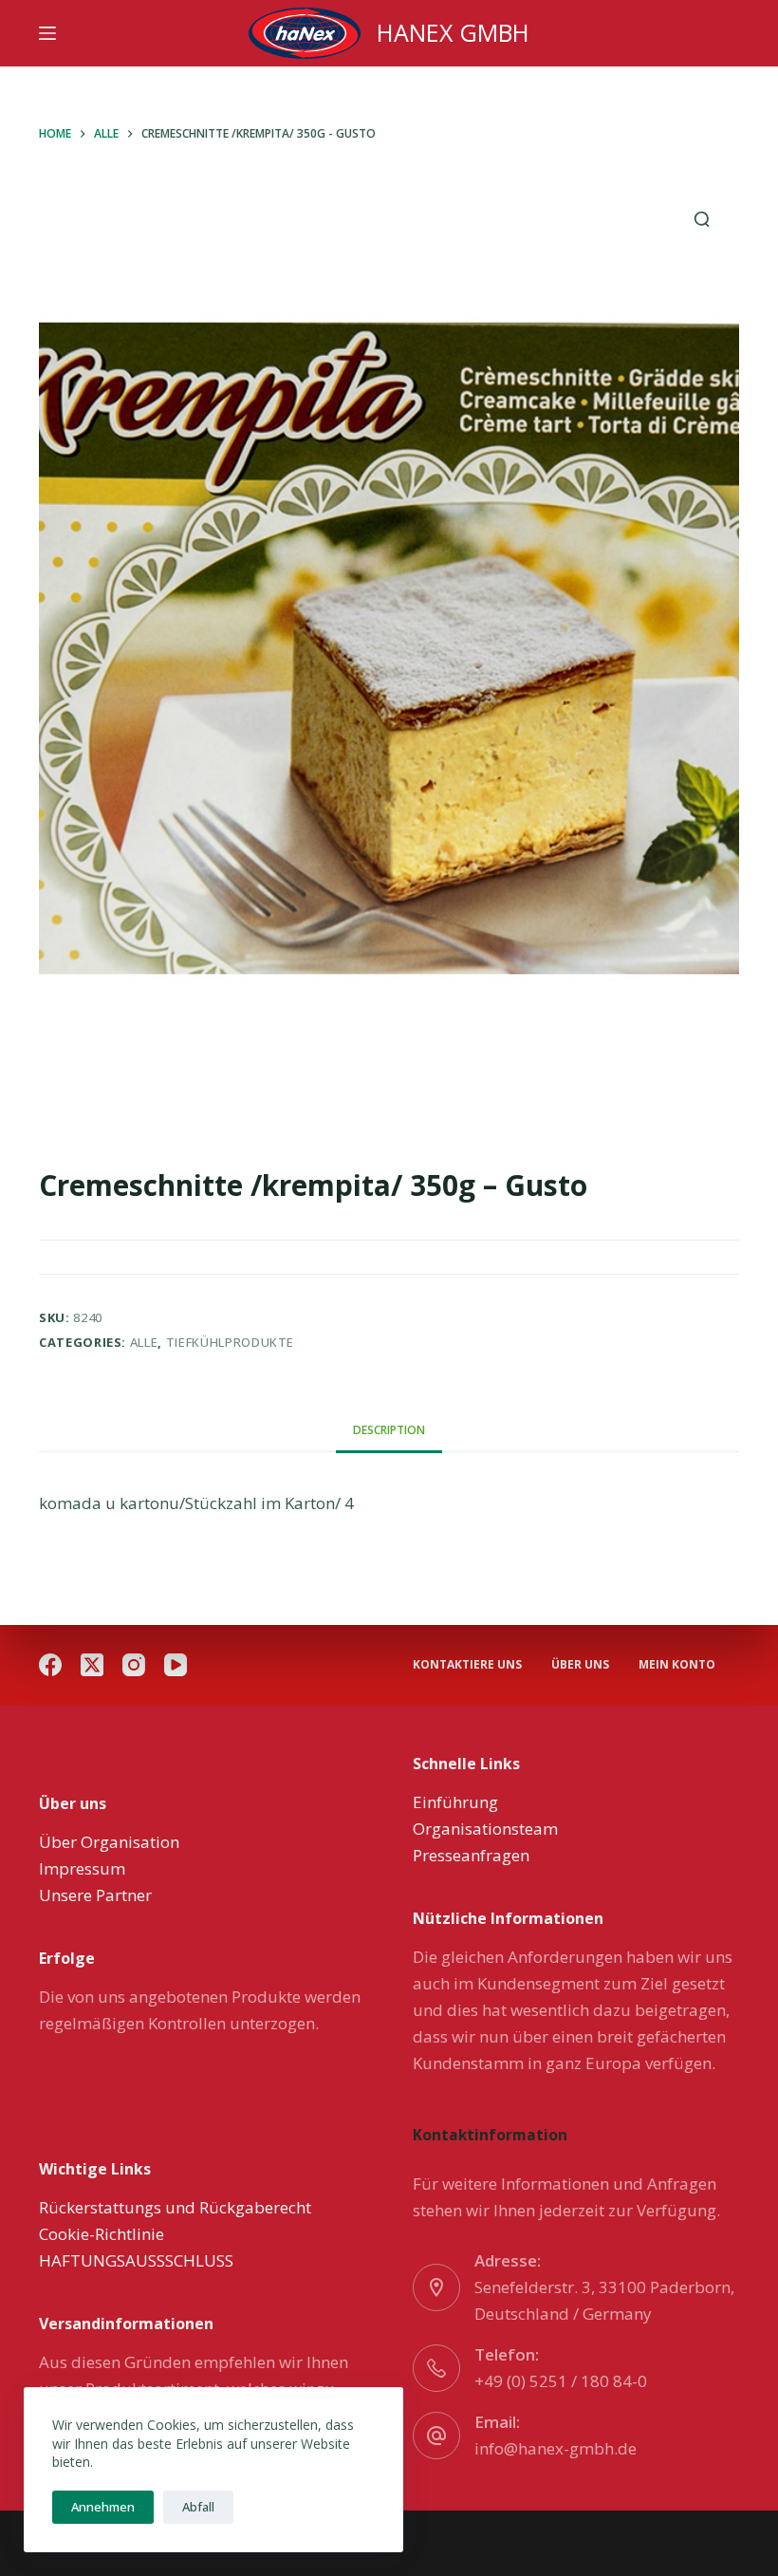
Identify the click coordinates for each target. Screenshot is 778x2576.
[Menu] (47, 33)
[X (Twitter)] (92, 1665)
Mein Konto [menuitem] (677, 1665)
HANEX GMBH (453, 32)
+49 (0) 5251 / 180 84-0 (561, 2381)
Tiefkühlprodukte (230, 1342)
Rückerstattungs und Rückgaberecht (175, 2207)
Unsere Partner (95, 1895)
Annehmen (103, 2507)
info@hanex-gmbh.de (556, 2448)
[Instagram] (134, 1665)
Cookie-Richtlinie (102, 2234)
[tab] (389, 1431)
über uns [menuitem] (580, 1665)
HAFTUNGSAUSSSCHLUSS (136, 2260)
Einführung (455, 1802)
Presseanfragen (471, 1855)
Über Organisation (109, 1842)
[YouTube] (176, 1665)
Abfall (198, 2507)
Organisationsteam (485, 1829)
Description (389, 1430)
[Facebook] (50, 1665)
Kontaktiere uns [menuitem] (467, 1665)
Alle (144, 1342)
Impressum (82, 1868)
